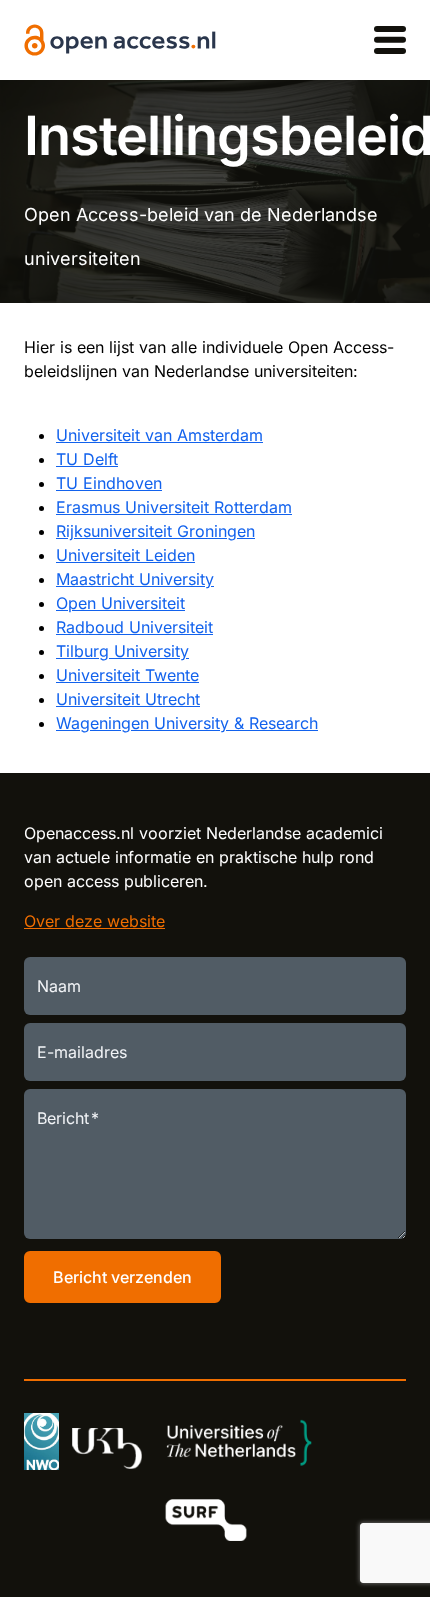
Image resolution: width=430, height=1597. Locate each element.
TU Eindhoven (109, 483)
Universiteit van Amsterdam (159, 435)
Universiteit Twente (127, 675)
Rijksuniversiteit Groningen (155, 531)
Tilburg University (122, 651)
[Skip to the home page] (120, 40)
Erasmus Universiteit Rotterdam (174, 507)
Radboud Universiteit (134, 627)
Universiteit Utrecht (128, 699)
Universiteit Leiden (125, 555)
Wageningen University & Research (187, 723)
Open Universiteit (120, 603)
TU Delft (87, 459)
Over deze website (94, 921)
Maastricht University (135, 579)
